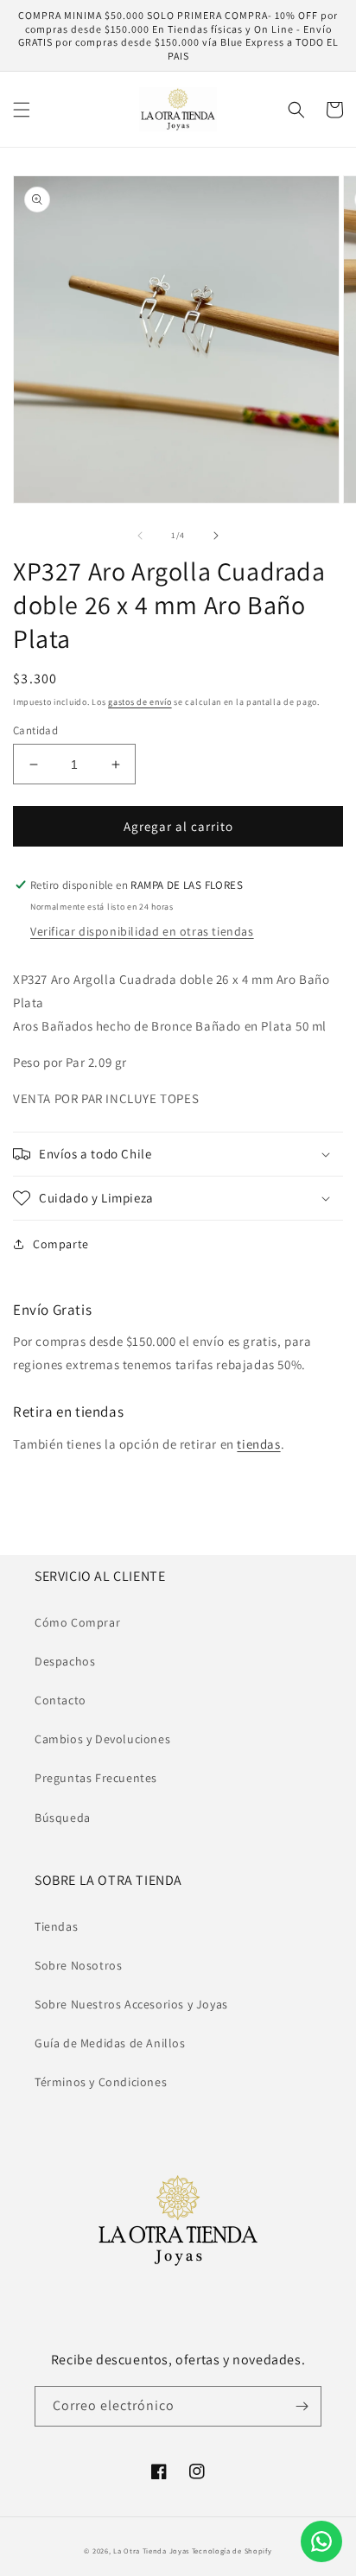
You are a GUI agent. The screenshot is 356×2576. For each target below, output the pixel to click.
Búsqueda (63, 1818)
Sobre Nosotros (78, 1965)
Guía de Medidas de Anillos (110, 2043)
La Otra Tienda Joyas (151, 2551)
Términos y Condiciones (101, 2082)
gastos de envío (140, 702)
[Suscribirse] (302, 2406)
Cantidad (35, 730)
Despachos (65, 1661)
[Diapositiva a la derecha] (216, 536)
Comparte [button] (61, 1244)
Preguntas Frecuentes (96, 1778)
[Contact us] (321, 2541)
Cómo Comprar (77, 1622)
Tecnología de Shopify (232, 2551)
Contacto (60, 1700)
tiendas (258, 1444)
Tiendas (56, 1926)
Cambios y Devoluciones (102, 1739)
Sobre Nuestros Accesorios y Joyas (131, 2004)
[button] (22, 110)
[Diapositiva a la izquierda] (140, 536)
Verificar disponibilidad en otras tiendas (142, 931)
